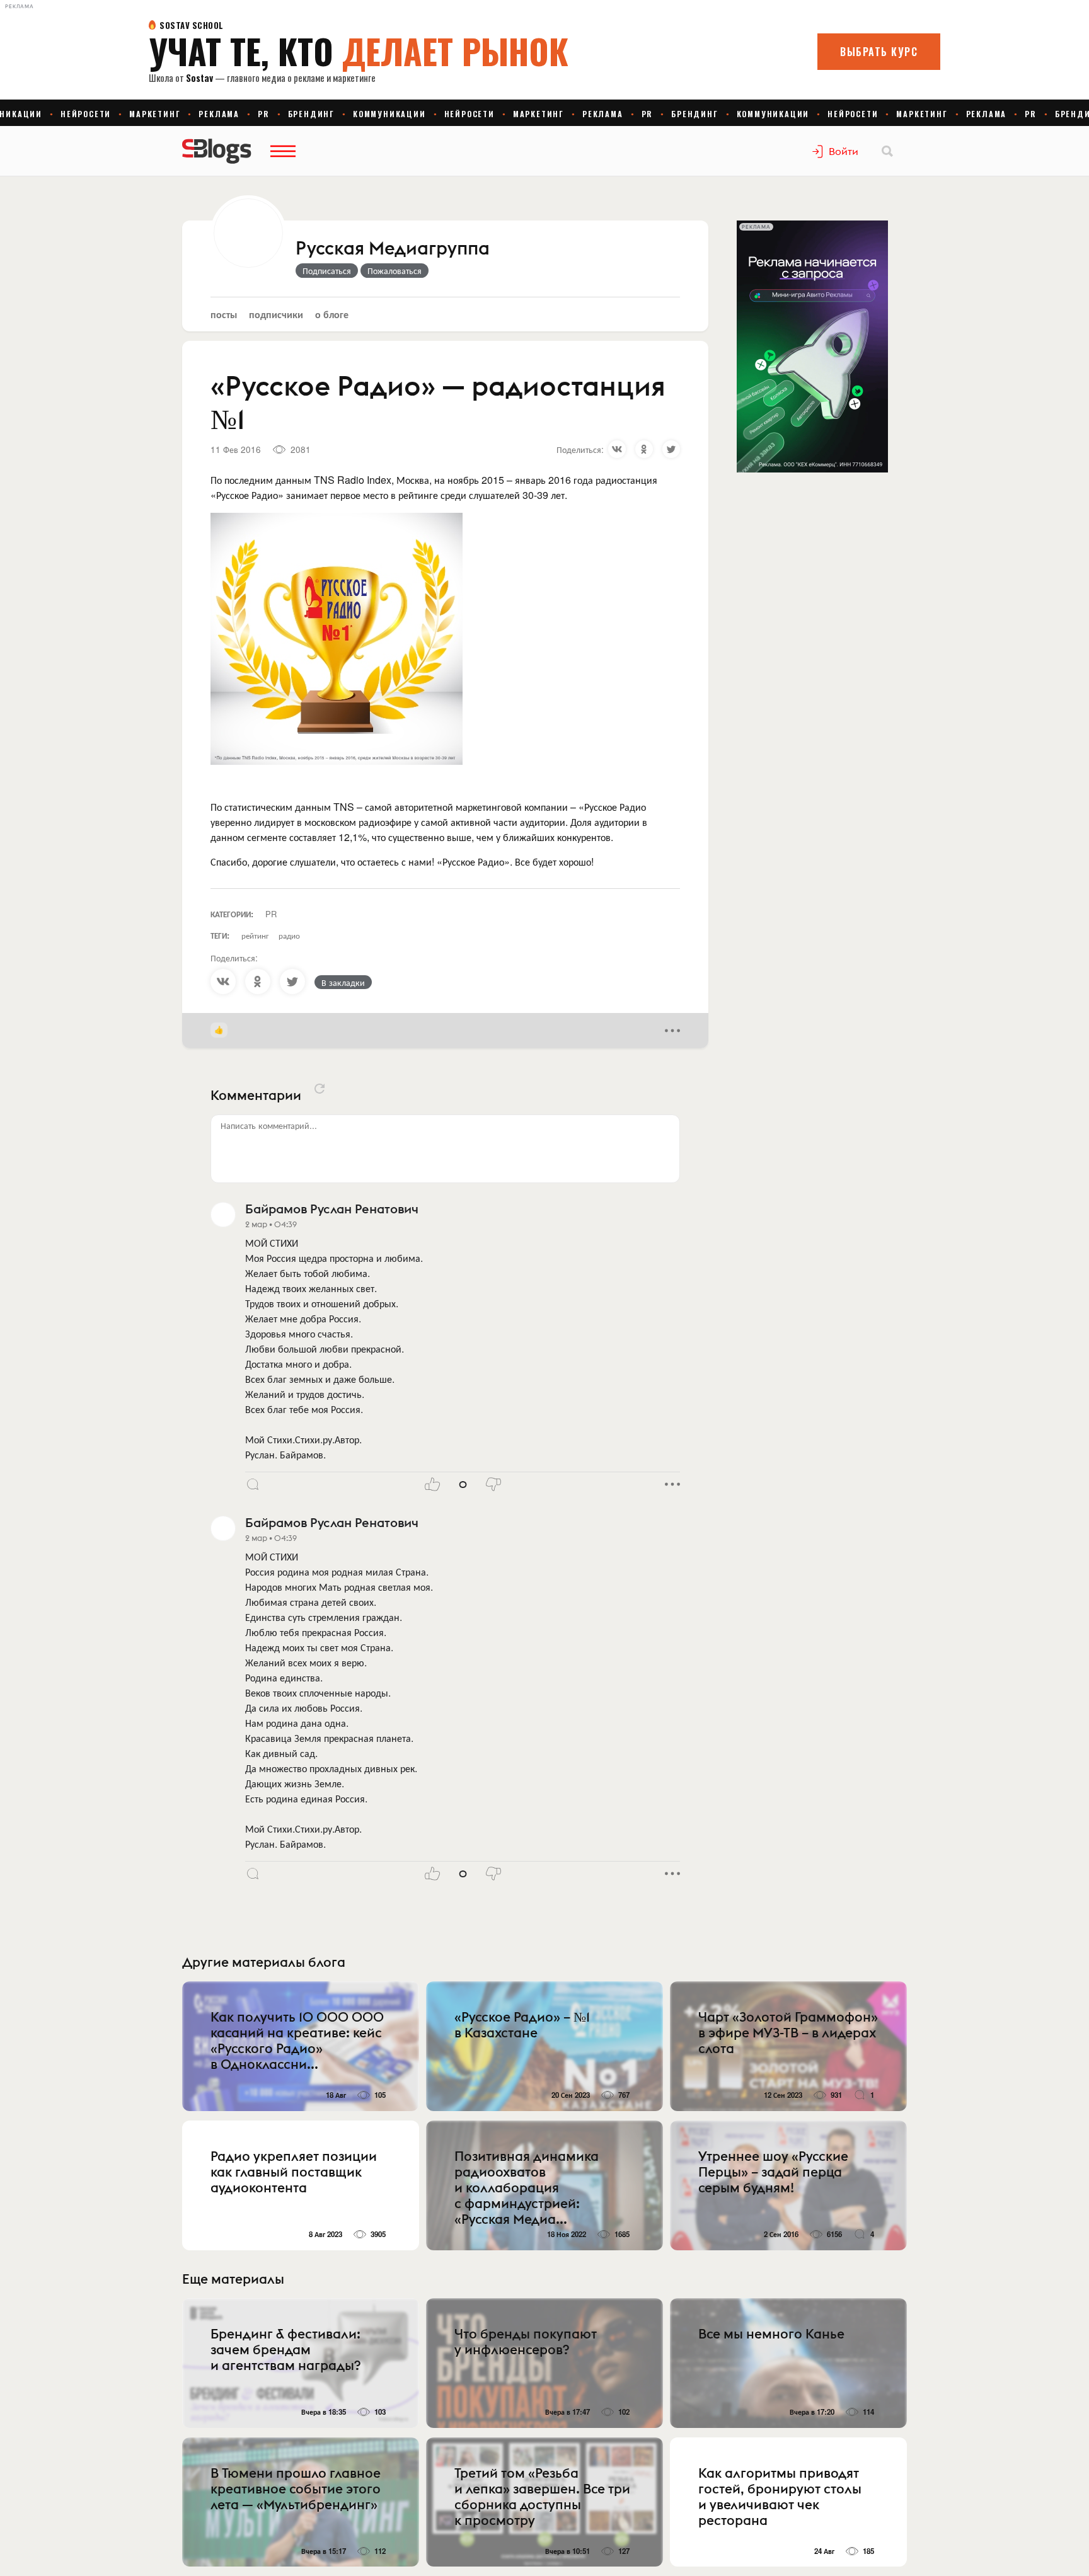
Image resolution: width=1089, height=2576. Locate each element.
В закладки (343, 982)
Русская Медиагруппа (393, 249)
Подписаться (327, 270)
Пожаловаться (395, 270)
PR (271, 914)
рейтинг (255, 935)
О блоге (332, 314)
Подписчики (276, 314)
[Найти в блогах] (887, 151)
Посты (224, 314)
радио (289, 935)
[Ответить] (253, 1484)
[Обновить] (320, 1089)
